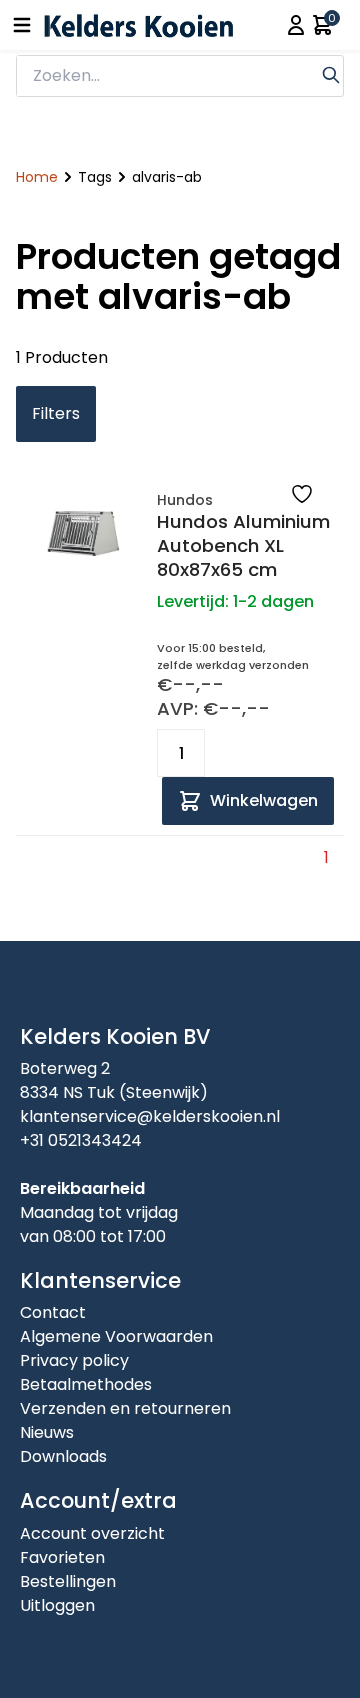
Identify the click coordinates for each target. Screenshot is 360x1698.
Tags (95, 177)
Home (37, 177)
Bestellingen (68, 1581)
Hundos (185, 500)
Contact (53, 1312)
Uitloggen (57, 1605)
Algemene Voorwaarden (116, 1336)
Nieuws (47, 1432)
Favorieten (62, 1557)
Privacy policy (74, 1360)
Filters (56, 413)
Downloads (63, 1456)
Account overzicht (92, 1533)
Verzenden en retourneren (125, 1408)
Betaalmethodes (86, 1384)
